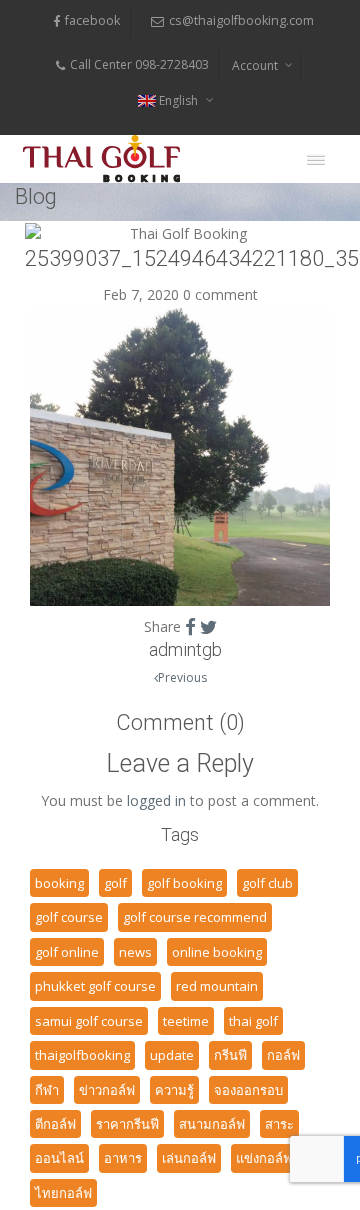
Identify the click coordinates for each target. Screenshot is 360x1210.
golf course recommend (195, 917)
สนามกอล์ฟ (212, 1124)
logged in (156, 800)
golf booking (184, 883)
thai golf (253, 1021)
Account (255, 65)
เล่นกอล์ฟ (189, 1158)
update (172, 1055)
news (135, 952)
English (178, 100)
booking (59, 883)
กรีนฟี (230, 1055)
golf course (69, 917)
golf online (67, 952)
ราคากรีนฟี (127, 1124)
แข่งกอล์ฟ (264, 1158)
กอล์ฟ (283, 1055)
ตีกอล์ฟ (55, 1124)
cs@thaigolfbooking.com (241, 20)
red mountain (217, 986)
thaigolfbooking (82, 1055)
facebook (92, 20)
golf (115, 883)
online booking (217, 952)
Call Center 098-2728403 (139, 64)
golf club (267, 883)
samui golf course (89, 1021)
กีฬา (47, 1090)
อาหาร (123, 1158)
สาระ (279, 1124)
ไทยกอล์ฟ (63, 1193)
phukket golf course (95, 986)
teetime (186, 1021)
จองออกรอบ (248, 1090)
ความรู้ (174, 1090)
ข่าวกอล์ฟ (107, 1090)
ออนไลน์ (59, 1158)
